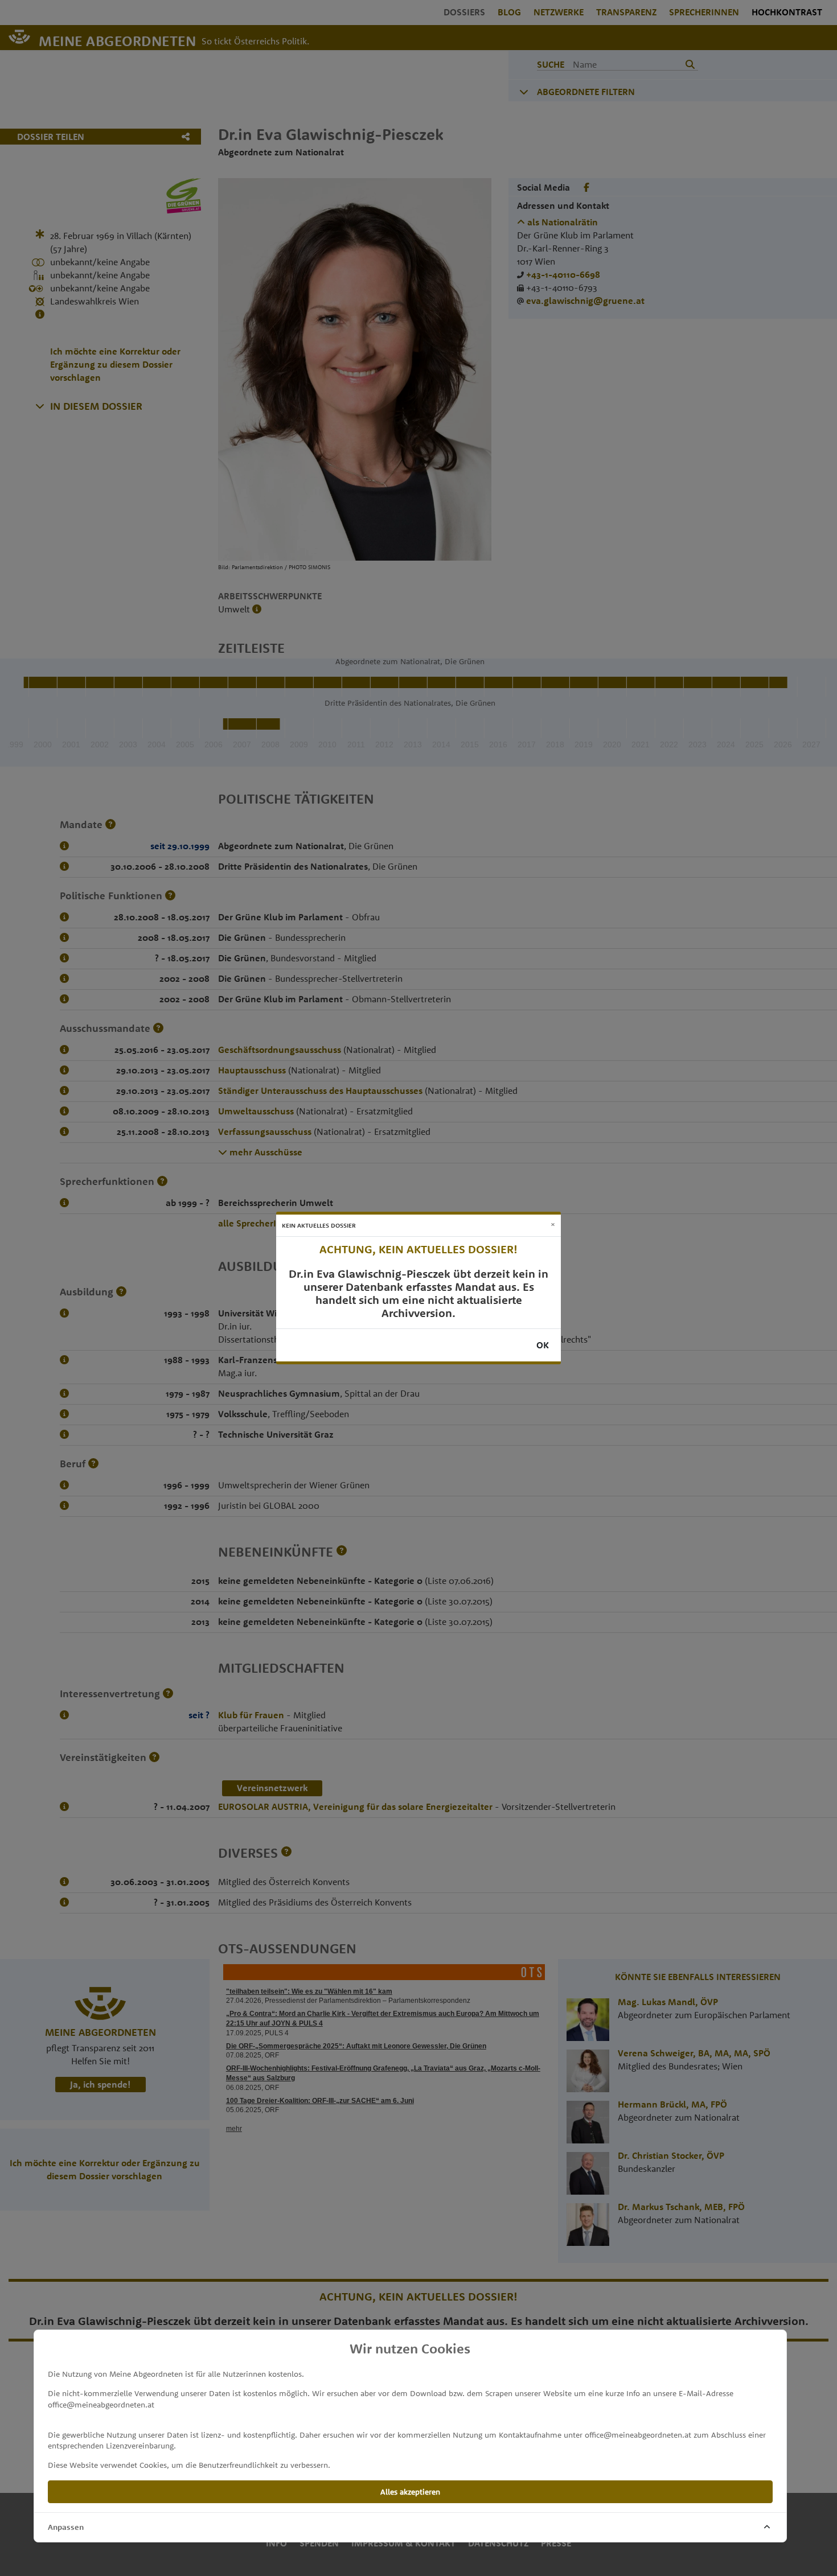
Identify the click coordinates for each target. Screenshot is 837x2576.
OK (543, 1345)
